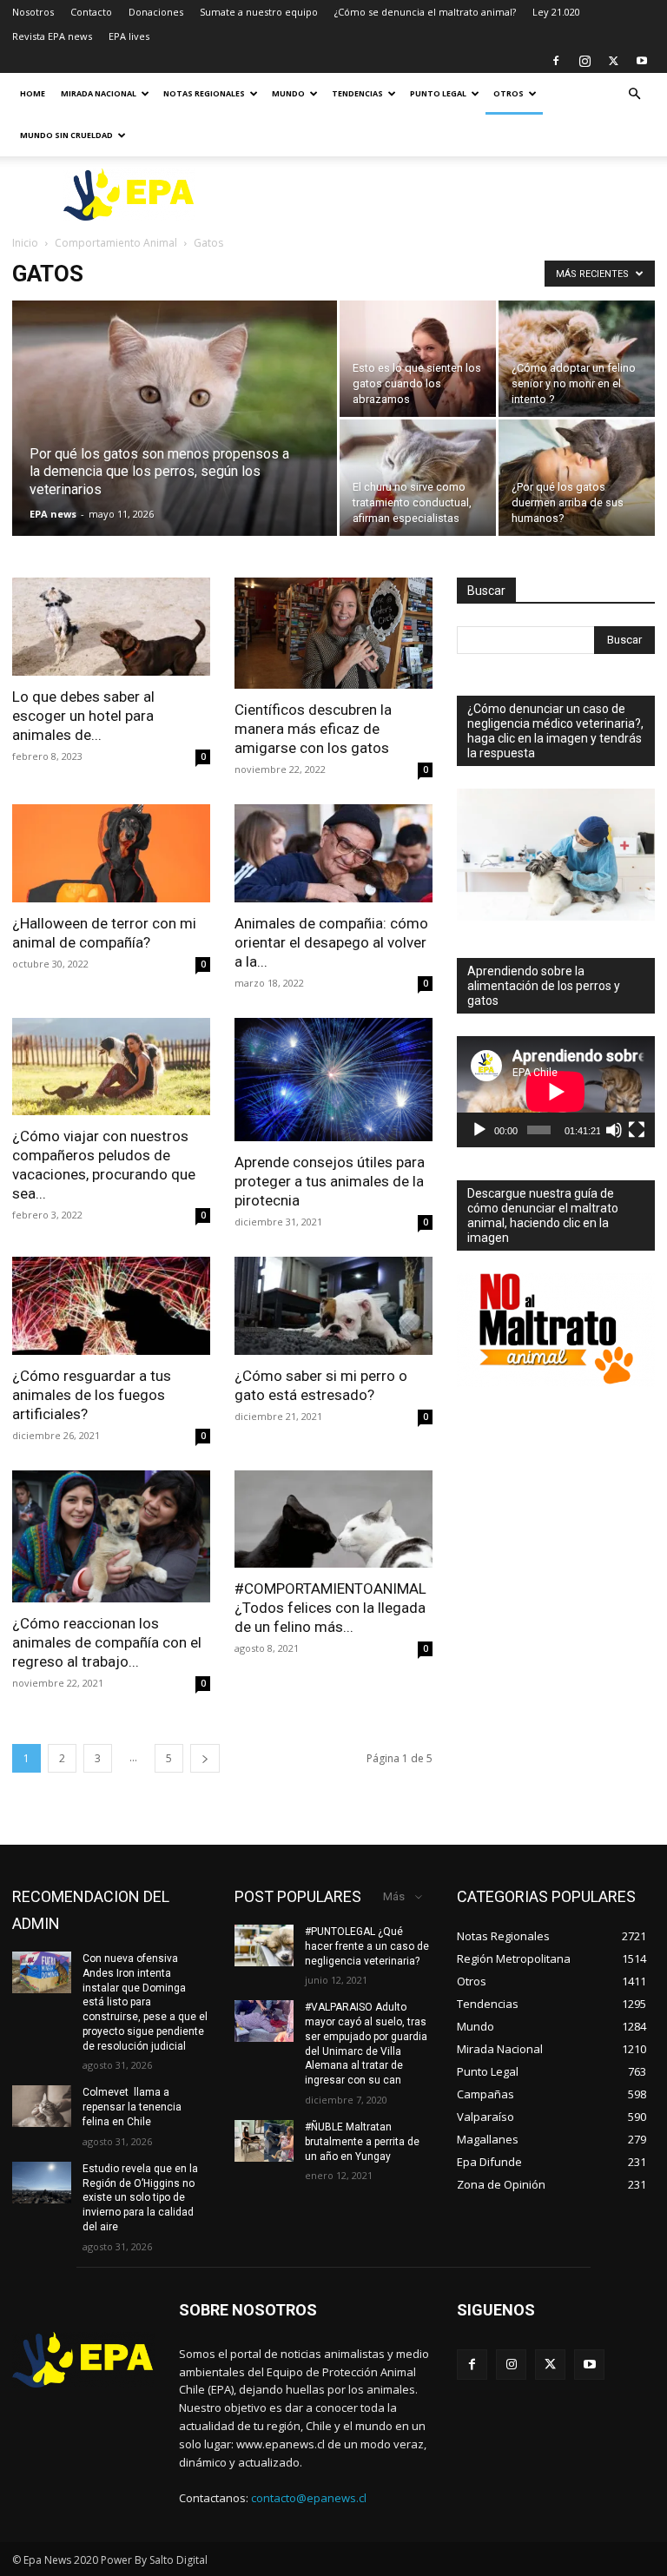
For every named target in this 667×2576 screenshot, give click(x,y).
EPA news (53, 514)
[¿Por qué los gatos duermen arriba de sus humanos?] (577, 478)
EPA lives (129, 36)
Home (33, 93)
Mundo (288, 93)
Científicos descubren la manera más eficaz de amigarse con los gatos (313, 729)
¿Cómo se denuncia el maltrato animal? (425, 12)
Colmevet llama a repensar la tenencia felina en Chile (132, 2107)
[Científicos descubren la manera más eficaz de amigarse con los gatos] (333, 633)
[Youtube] (642, 61)
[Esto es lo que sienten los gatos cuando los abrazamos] (418, 359)
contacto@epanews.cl (309, 2498)
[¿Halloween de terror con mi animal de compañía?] (111, 853)
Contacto (91, 12)
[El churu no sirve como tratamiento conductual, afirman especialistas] (418, 478)
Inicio (25, 243)
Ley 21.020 (556, 12)
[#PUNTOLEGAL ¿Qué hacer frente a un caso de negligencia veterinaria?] (264, 1945)
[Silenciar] (614, 1130)
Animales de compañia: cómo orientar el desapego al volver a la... (331, 942)
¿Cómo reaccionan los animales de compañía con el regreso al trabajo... (107, 1642)
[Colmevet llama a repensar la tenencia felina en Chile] (42, 2106)
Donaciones (156, 12)
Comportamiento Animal (116, 243)
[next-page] (205, 1758)
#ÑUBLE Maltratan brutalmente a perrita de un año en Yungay (362, 2142)
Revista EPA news (52, 36)
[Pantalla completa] (637, 1130)
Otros (509, 93)
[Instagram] (584, 61)
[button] (634, 94)
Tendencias (357, 93)
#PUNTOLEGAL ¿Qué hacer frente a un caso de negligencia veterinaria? (367, 1946)
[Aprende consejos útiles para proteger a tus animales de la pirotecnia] (333, 1080)
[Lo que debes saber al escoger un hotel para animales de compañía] (111, 627)
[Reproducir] (479, 1130)
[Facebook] (556, 61)
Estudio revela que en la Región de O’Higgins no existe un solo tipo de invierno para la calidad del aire (140, 2198)
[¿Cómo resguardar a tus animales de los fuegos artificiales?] (111, 1306)
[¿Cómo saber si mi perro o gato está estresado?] (333, 1306)
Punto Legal (438, 93)
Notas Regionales (204, 93)
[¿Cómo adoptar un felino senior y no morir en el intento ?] (577, 359)
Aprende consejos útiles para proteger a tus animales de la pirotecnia (330, 1181)
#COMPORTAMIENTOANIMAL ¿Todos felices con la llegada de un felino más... (330, 1608)
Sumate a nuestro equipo (259, 12)
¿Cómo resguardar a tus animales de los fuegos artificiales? (92, 1395)
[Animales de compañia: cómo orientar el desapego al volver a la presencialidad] (333, 853)
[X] (613, 61)
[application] (556, 1092)
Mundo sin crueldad (66, 135)
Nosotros (33, 12)
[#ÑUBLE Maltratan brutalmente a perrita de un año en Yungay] (264, 2141)
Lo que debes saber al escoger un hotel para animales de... (83, 716)
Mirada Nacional (99, 93)
